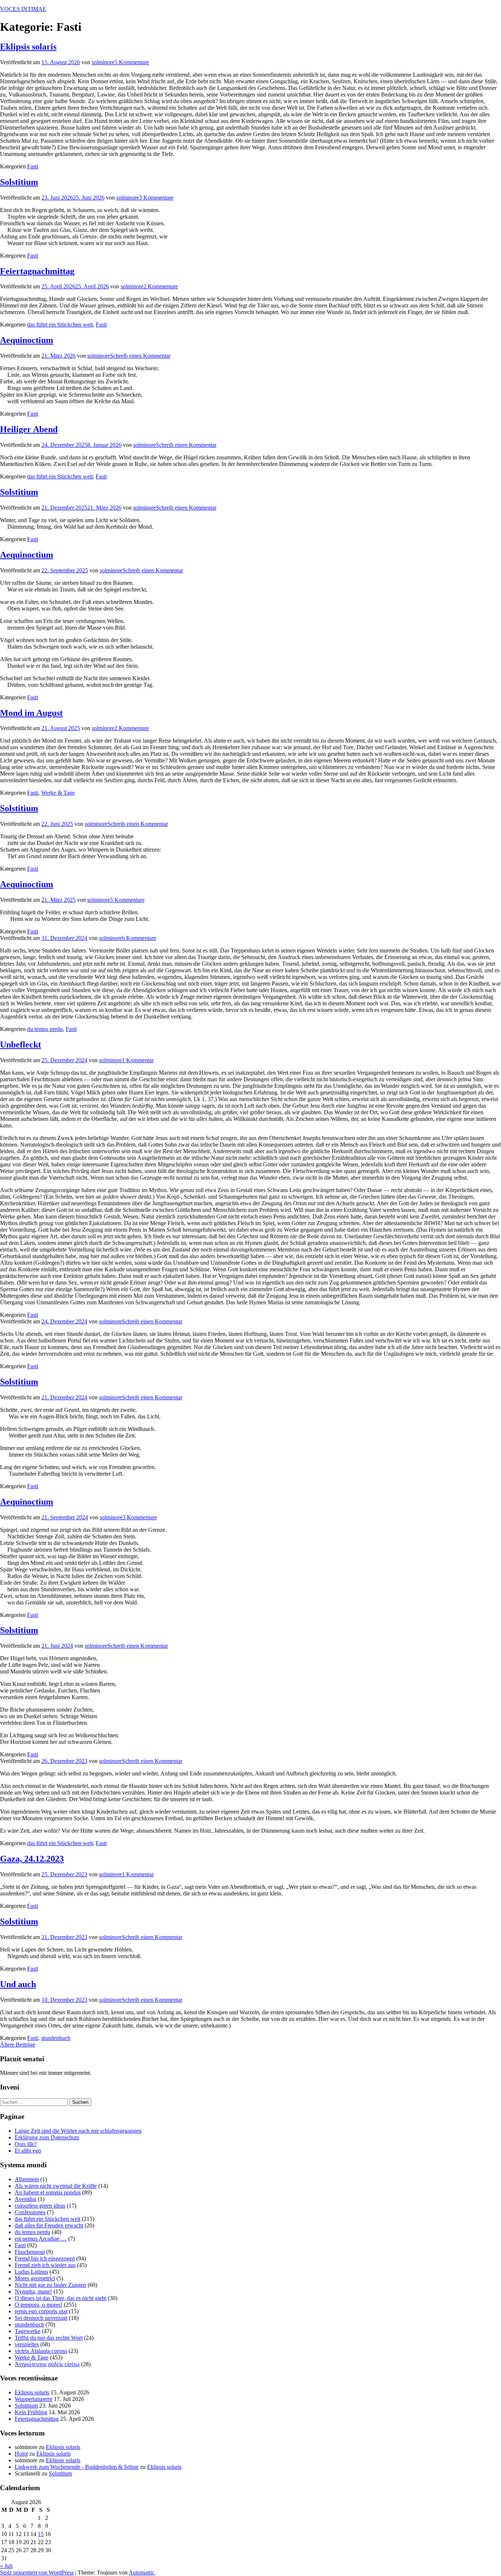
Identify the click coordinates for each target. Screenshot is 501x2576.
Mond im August (31, 713)
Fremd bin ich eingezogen (45, 2258)
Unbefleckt (21, 1045)
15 (41, 2534)
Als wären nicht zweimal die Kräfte (56, 2186)
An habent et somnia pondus (48, 2192)
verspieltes (27, 2344)
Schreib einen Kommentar (140, 356)
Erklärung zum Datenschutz (47, 2137)
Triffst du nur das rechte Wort (49, 2338)
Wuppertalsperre (34, 2399)
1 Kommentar (138, 1060)
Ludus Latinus (31, 2272)
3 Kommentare (156, 198)
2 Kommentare (161, 286)
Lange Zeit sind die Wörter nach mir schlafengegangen (78, 2131)
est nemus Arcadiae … (41, 2239)
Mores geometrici (35, 2278)
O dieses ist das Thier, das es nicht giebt (61, 2298)
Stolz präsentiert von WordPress (37, 2573)
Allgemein (27, 2179)
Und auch (18, 1984)
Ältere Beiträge (18, 2045)
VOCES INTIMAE (23, 9)
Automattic (142, 2573)
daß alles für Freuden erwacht (49, 2225)
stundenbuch (56, 2038)
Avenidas (25, 2199)
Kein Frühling (31, 2412)
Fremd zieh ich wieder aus (45, 2265)
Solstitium (19, 182)
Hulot (21, 2454)
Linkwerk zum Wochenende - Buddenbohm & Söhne (77, 2467)
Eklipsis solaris (28, 47)
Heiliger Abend (29, 429)
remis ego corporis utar (41, 2311)
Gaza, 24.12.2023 (32, 1859)
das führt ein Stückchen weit (60, 325)
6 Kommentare (139, 938)
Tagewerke (28, 2331)
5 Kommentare (132, 62)
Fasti (33, 166)
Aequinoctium (27, 340)
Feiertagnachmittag (37, 271)
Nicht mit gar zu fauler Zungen (50, 2285)
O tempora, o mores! (39, 2305)
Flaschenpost (30, 2252)
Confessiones (30, 2212)
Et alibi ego (28, 2151)
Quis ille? (26, 2144)
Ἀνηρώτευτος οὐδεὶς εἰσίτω (47, 2364)
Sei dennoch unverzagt (41, 2318)
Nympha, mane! (33, 2291)
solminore (103, 62)
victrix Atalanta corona (41, 2351)
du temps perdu (45, 1029)
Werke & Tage (58, 793)
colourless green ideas (40, 2206)
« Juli (6, 2566)
